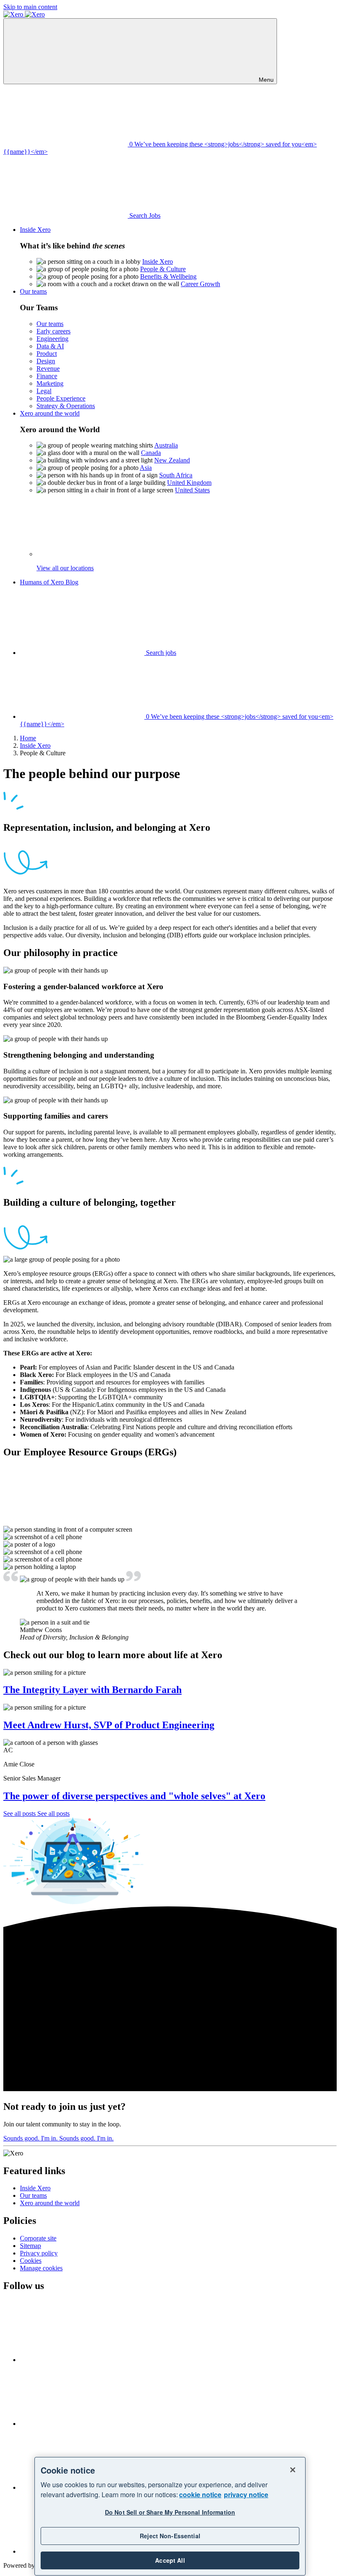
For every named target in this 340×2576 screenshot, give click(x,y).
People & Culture (163, 269)
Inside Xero (158, 261)
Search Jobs (144, 215)
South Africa (176, 475)
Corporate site (38, 2238)
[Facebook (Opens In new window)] (82, 2360)
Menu (265, 80)
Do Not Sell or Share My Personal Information (170, 2512)
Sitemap (30, 2246)
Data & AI (50, 346)
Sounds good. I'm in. (58, 2138)
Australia (166, 445)
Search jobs (160, 653)
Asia (146, 468)
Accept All (170, 2560)
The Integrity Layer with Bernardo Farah (92, 1690)
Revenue (48, 369)
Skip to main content (30, 7)
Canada (151, 453)
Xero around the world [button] (50, 413)
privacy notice (246, 2495)
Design (46, 361)
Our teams (50, 324)
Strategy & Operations (66, 406)
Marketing (50, 383)
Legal (44, 391)
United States (192, 490)
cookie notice (200, 2495)
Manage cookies (41, 2268)
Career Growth (200, 284)
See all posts (36, 1813)
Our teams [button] (33, 291)
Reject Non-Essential (170, 2536)
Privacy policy (39, 2253)
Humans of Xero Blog (49, 582)
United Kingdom (189, 483)
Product (47, 354)
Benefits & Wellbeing (168, 276)
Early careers (53, 331)
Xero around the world (50, 2203)
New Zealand (172, 460)
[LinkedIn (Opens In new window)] (82, 2424)
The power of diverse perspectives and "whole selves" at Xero (134, 1796)
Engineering (52, 339)
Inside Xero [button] (35, 230)
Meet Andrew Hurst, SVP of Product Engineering (109, 1725)
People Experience (61, 398)
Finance (47, 376)
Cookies (31, 2261)
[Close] (293, 2470)
